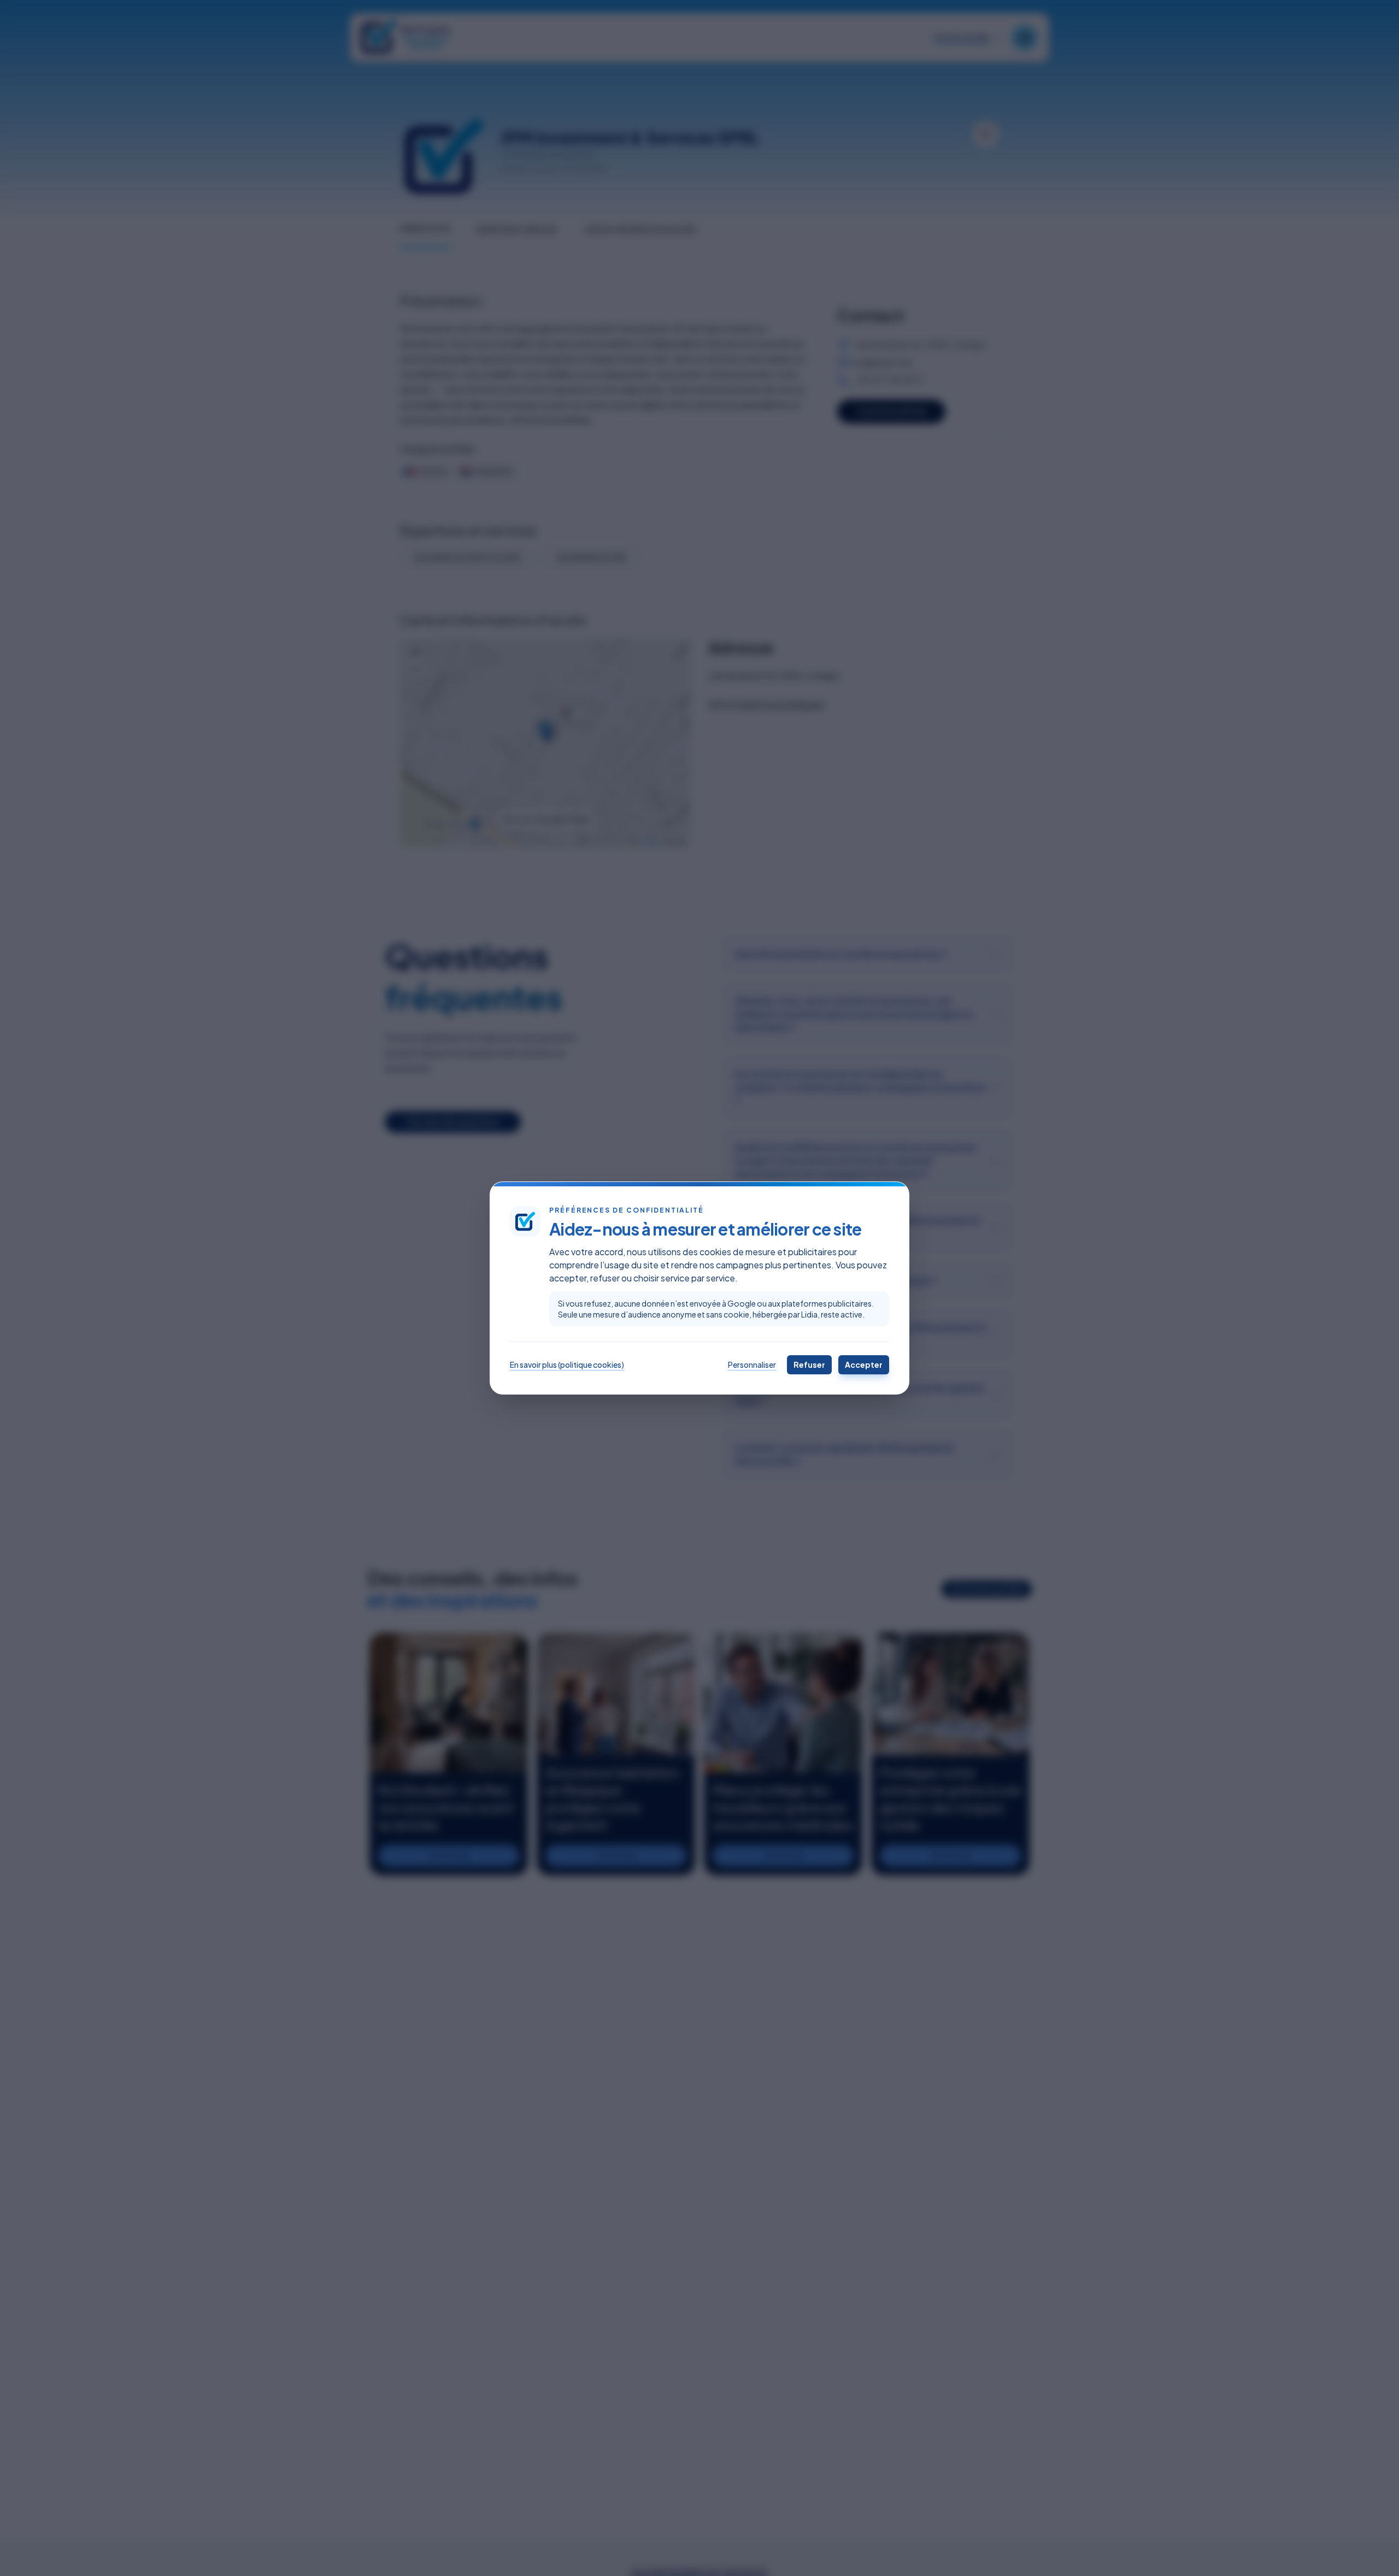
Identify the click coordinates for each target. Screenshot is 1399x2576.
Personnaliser (752, 1365)
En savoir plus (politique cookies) (567, 1365)
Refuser (809, 1365)
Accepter (864, 1365)
